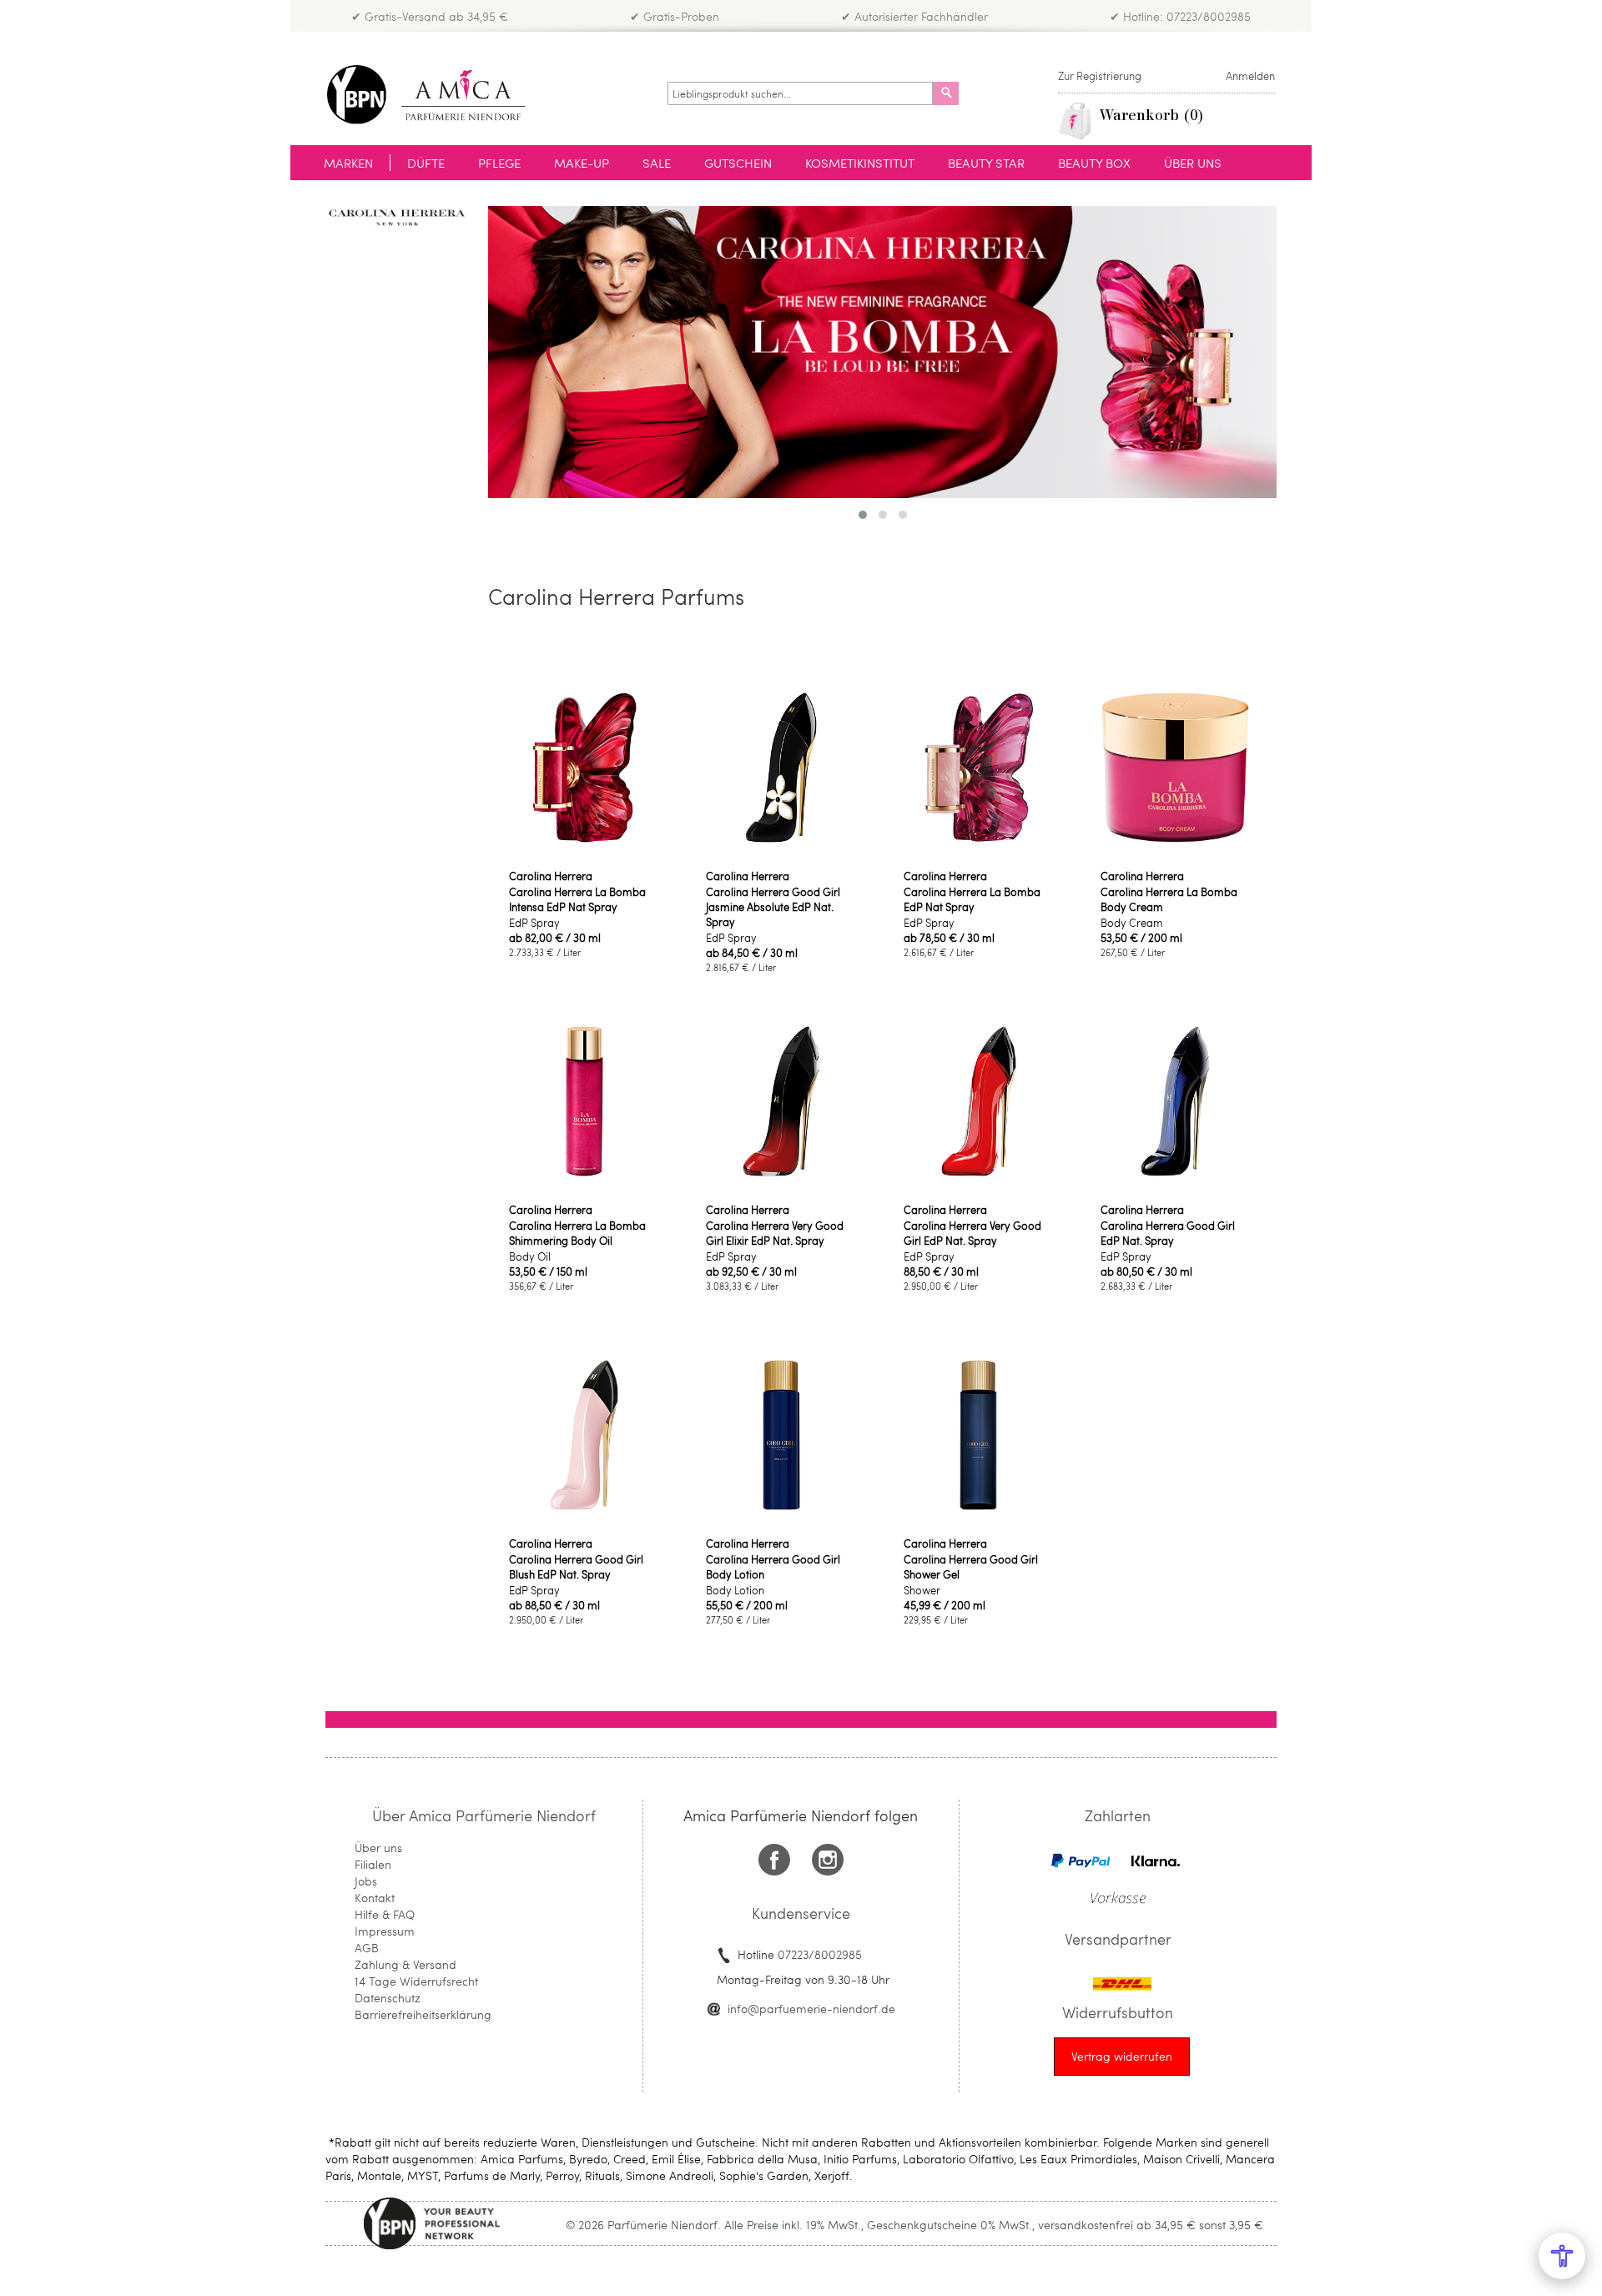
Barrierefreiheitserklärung (423, 2014)
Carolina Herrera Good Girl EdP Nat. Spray (1168, 1233)
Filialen (373, 1864)
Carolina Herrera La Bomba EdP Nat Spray (972, 899)
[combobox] (800, 93)
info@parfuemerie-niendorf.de (811, 2009)
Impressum (385, 1931)
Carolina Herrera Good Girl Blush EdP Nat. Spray (576, 1567)
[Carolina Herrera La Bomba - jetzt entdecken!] (882, 354)
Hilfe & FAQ (385, 1914)
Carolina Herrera (551, 876)
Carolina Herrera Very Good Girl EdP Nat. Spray (972, 1233)
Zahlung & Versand (406, 1964)
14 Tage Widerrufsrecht (416, 1981)
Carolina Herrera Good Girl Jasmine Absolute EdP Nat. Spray (773, 907)
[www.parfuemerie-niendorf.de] (438, 95)
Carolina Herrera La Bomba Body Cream (1169, 899)
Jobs (366, 1881)
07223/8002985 (820, 1954)
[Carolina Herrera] (394, 217)
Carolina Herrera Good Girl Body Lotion (773, 1567)
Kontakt (375, 1898)
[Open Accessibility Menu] (1562, 2256)
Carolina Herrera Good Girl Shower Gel (971, 1567)
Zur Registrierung (1100, 76)
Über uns (378, 1848)
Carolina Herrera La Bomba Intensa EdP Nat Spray (577, 899)
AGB (367, 1948)
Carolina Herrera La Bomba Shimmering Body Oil (577, 1233)
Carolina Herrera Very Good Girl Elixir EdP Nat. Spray (775, 1233)
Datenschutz (388, 1998)
